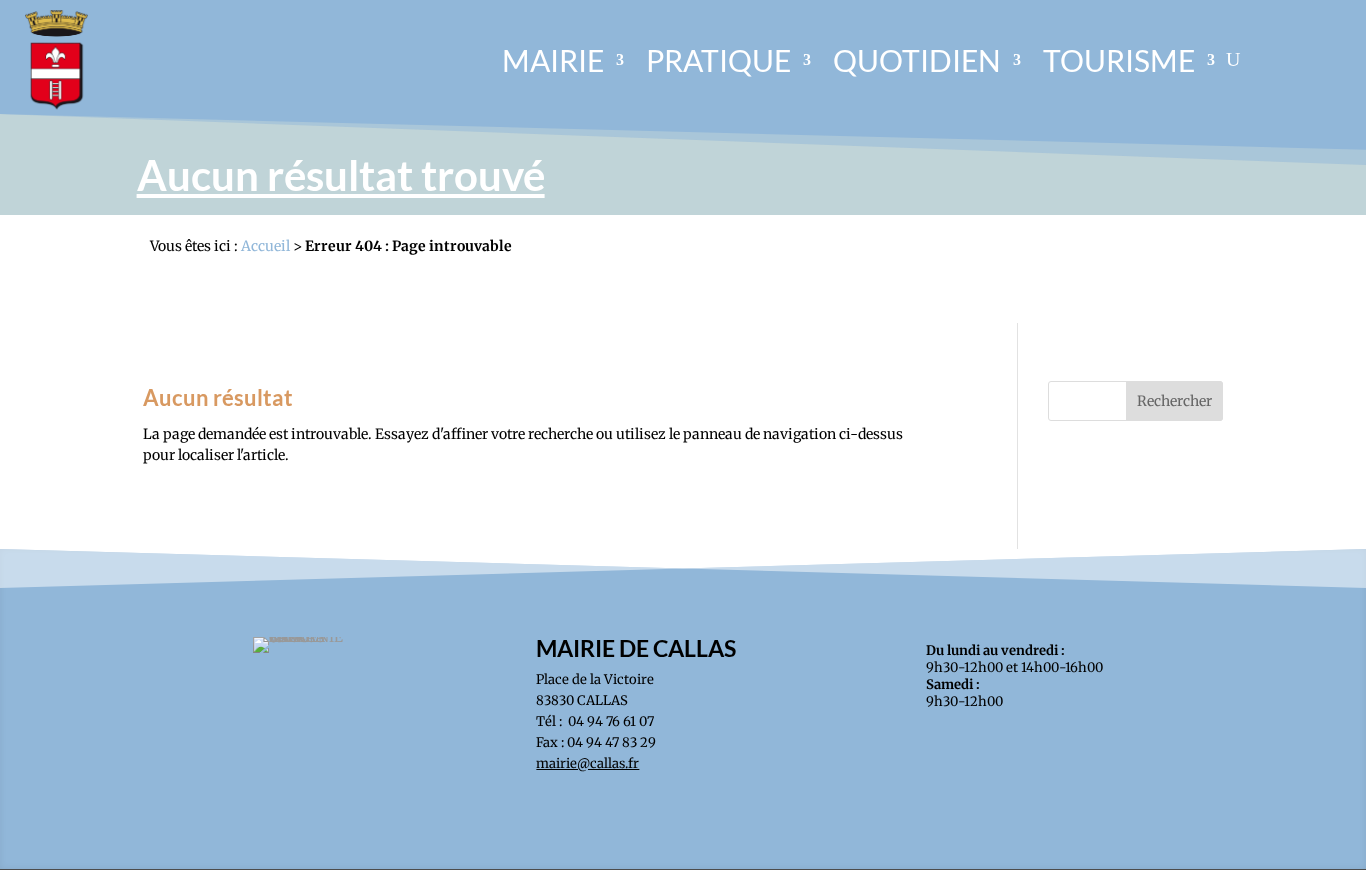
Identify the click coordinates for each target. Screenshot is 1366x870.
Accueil (265, 246)
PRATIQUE (718, 60)
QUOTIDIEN (917, 60)
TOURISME (1119, 60)
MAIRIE (553, 60)
